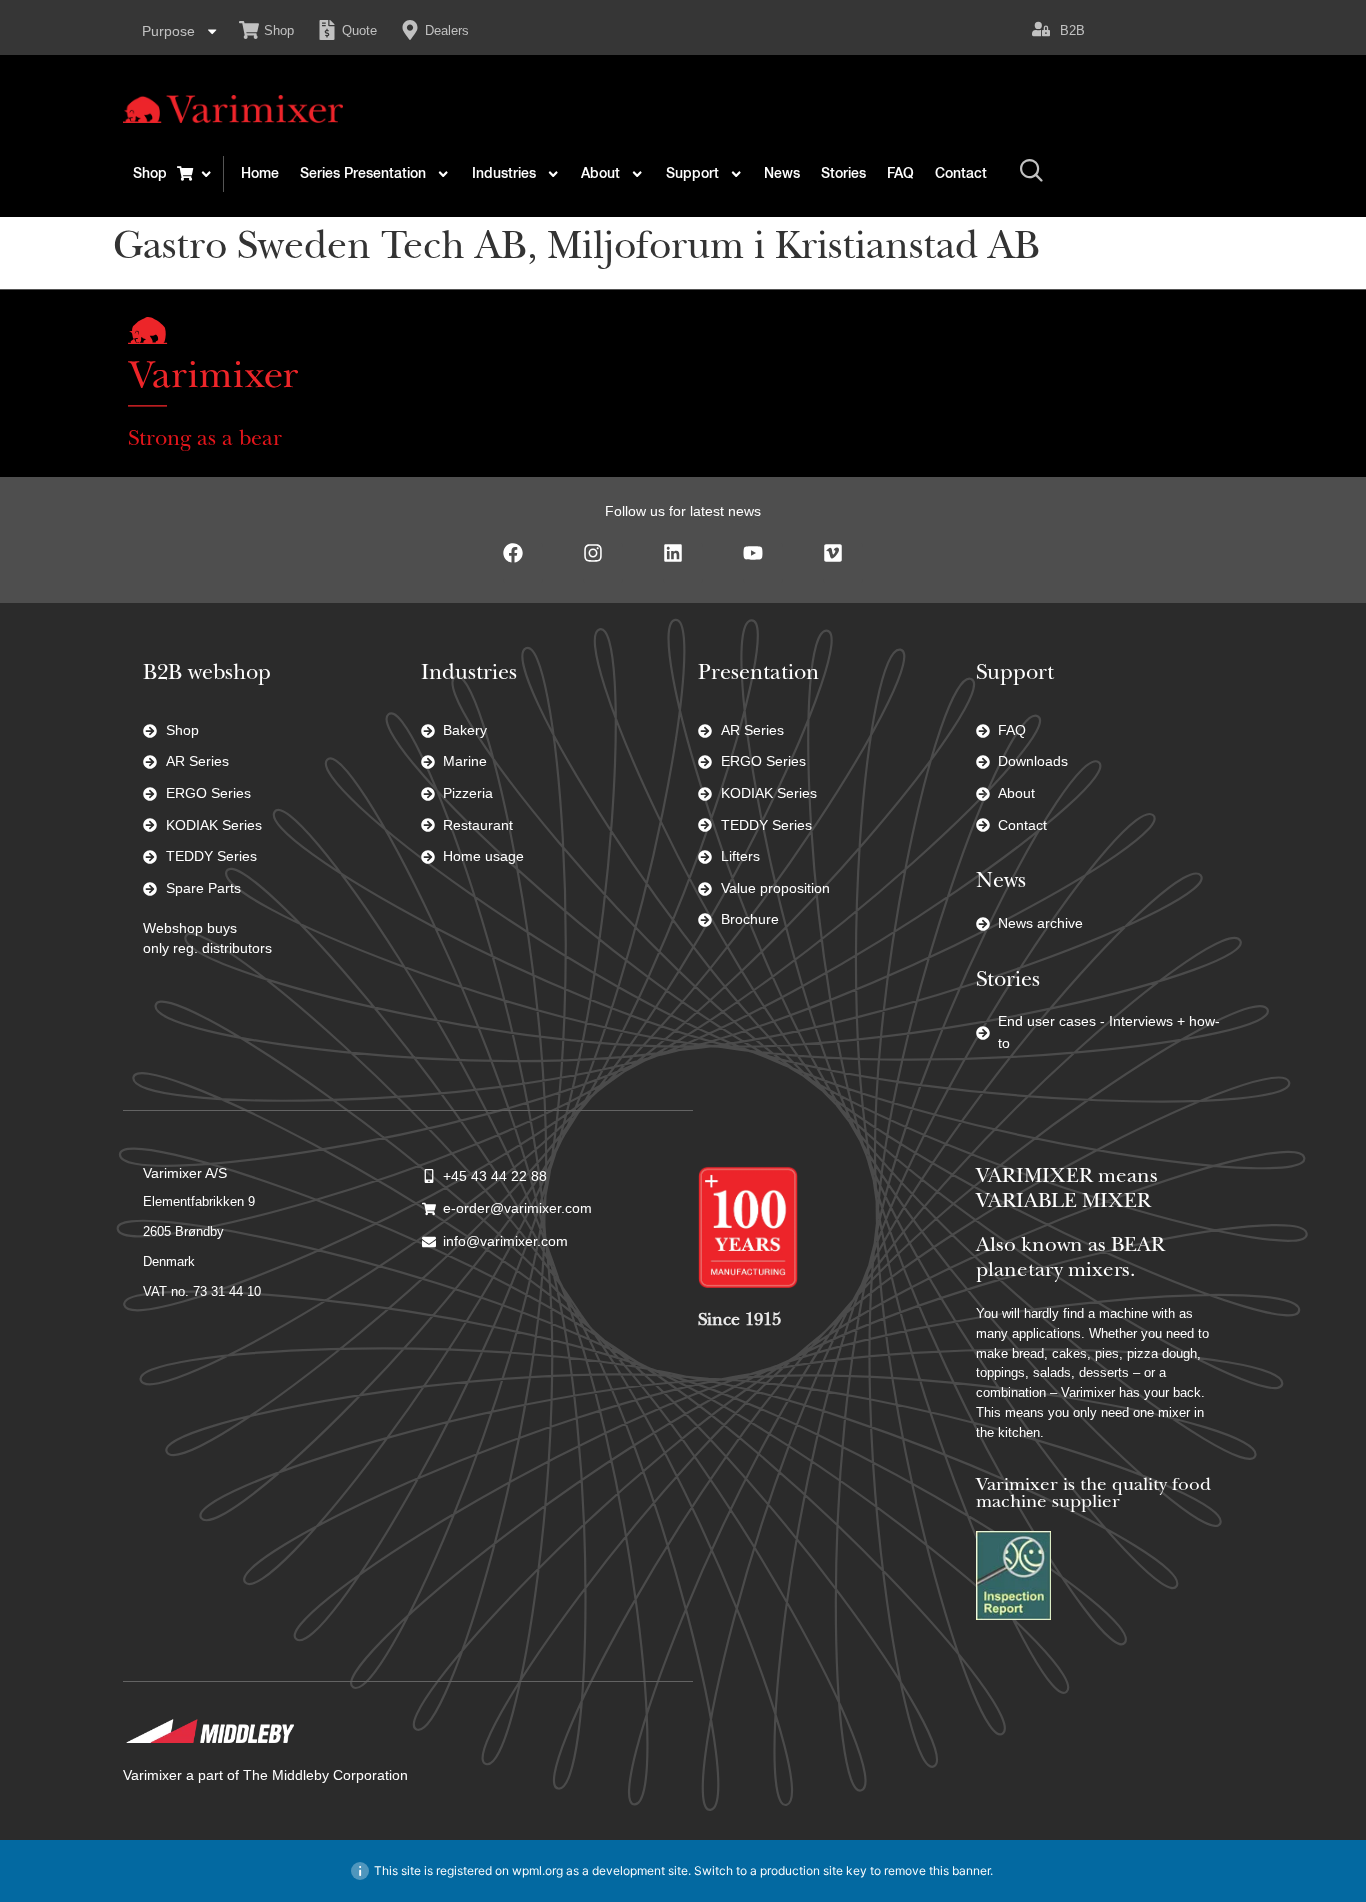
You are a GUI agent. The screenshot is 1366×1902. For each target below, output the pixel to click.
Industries (504, 174)
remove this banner (937, 1870)
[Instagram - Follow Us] (603, 563)
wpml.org (537, 1870)
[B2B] (1041, 29)
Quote (359, 30)
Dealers (447, 30)
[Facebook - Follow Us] (523, 563)
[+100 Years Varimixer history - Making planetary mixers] (748, 1227)
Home (260, 174)
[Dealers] (410, 30)
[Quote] (327, 30)
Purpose (168, 31)
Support (692, 174)
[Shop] (249, 30)
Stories (843, 174)
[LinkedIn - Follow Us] (683, 563)
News (782, 174)
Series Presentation (363, 174)
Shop (279, 30)
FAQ (900, 174)
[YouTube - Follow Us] (763, 563)
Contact (961, 174)
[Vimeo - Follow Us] (843, 563)
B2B (1072, 30)
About (600, 174)
